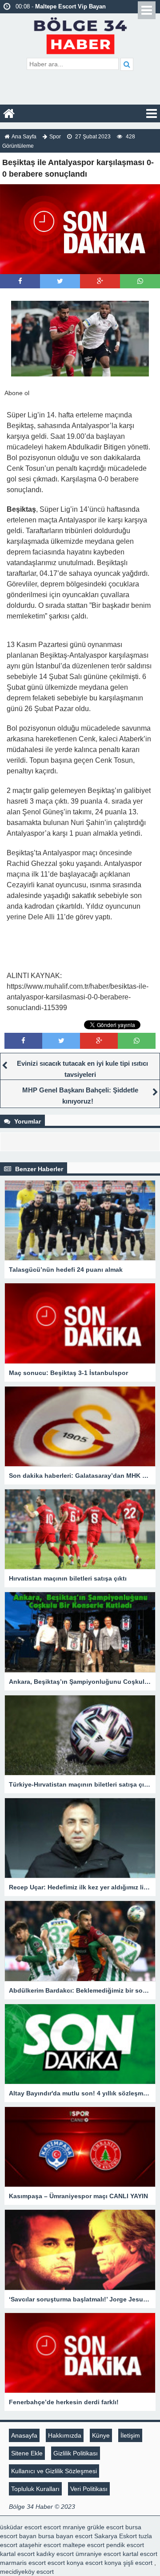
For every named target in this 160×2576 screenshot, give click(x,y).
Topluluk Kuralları (35, 2489)
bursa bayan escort (65, 2536)
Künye (101, 2435)
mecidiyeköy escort (27, 2572)
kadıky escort (55, 2554)
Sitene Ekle (27, 2453)
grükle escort (105, 2527)
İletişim (130, 2435)
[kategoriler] (152, 113)
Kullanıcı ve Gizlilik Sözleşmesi (54, 2471)
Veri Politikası (89, 2489)
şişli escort (138, 2563)
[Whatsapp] (140, 281)
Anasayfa (24, 2435)
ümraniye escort (98, 2554)
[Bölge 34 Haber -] (80, 34)
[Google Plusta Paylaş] (100, 281)
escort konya (66, 2563)
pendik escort (125, 2545)
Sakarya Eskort (116, 2536)
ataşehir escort (40, 2545)
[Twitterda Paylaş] (60, 281)
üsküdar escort (21, 2527)
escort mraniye (64, 2527)
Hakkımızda (65, 2435)
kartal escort (17, 2554)
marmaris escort (23, 2563)
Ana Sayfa (24, 137)
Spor (55, 137)
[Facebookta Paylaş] (20, 281)
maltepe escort (84, 2545)
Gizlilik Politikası (76, 2453)
